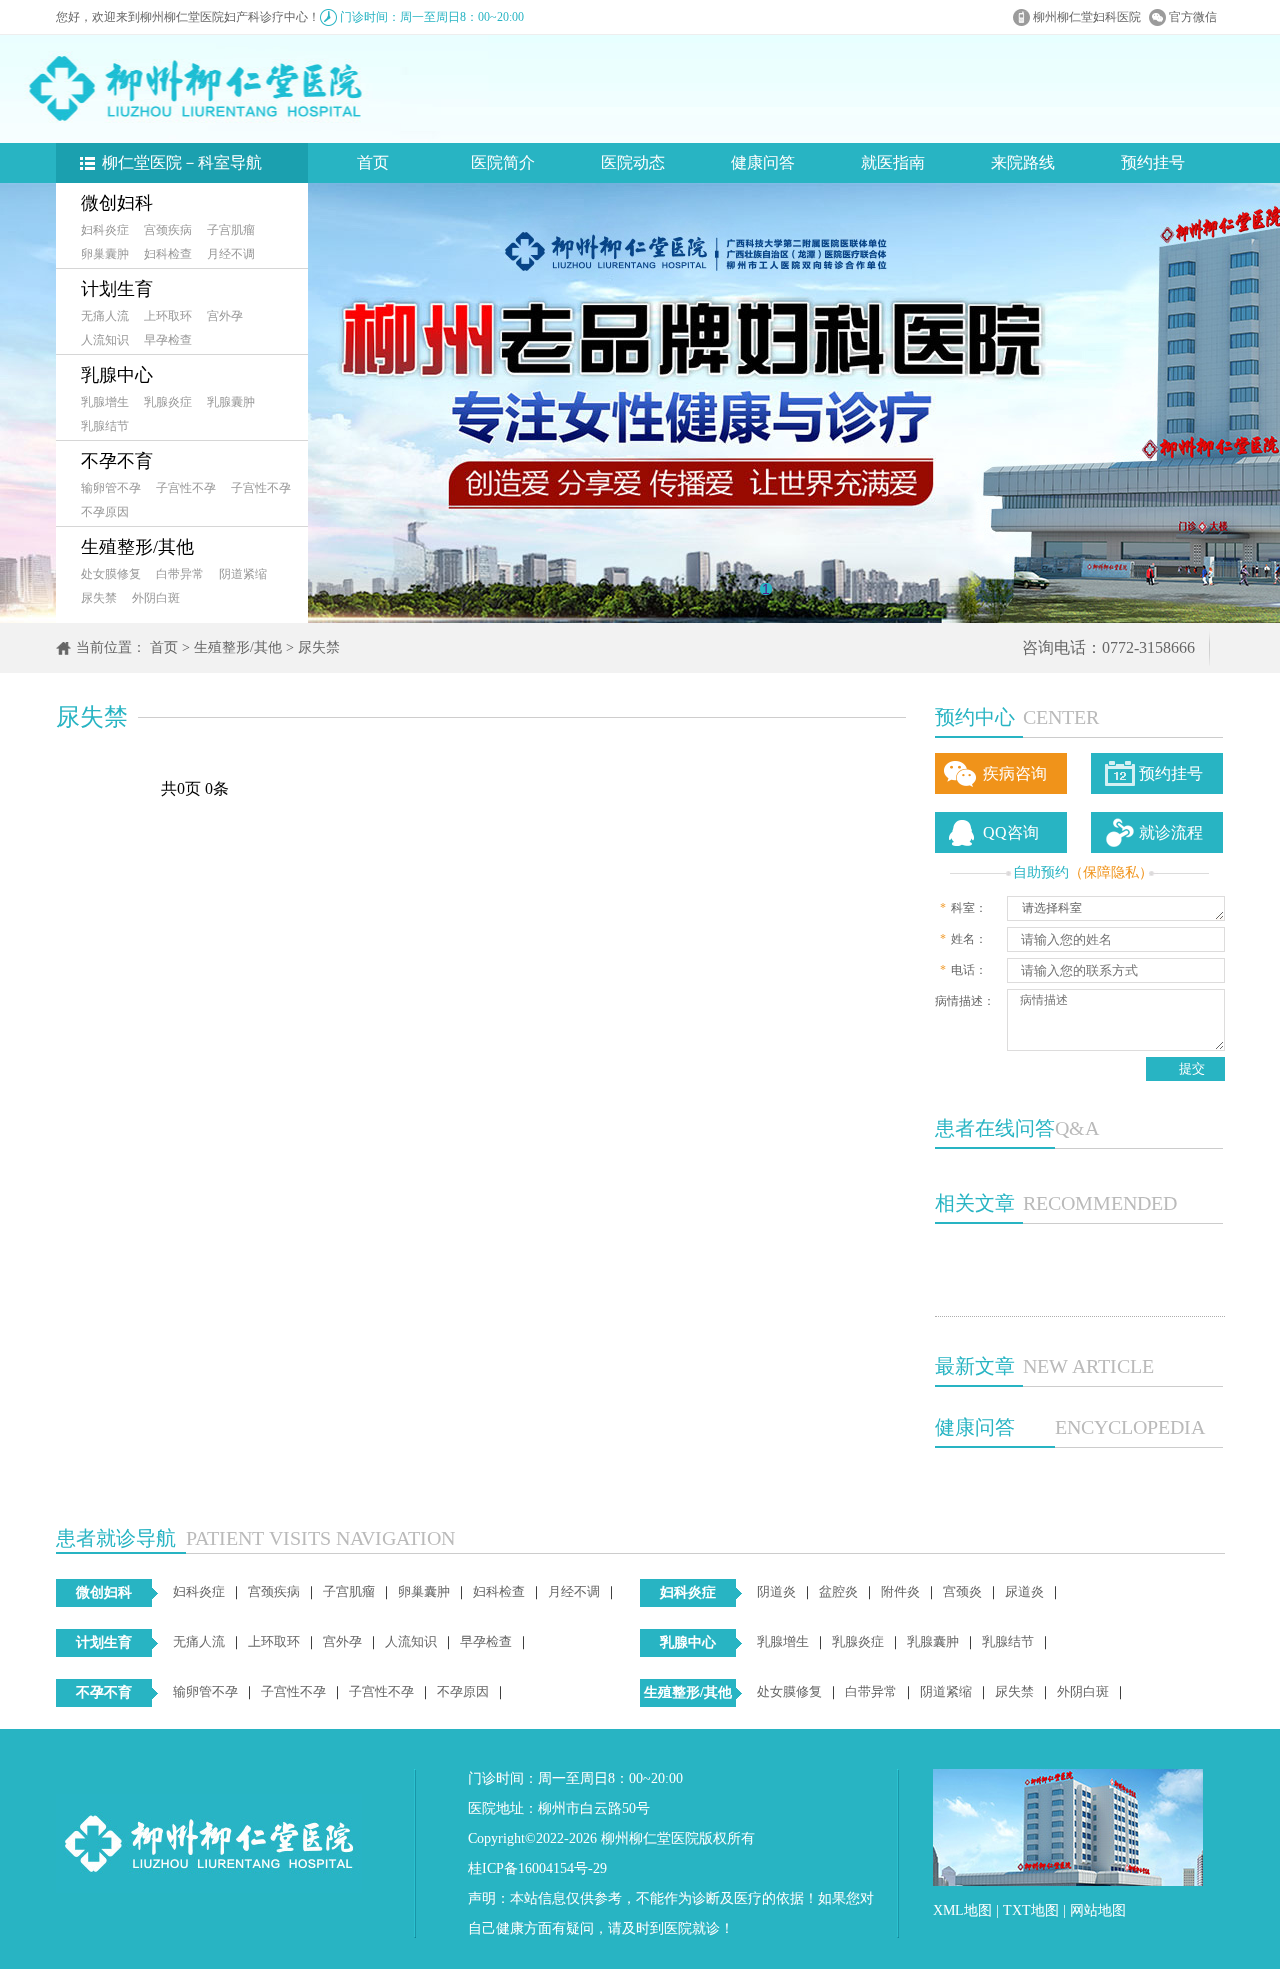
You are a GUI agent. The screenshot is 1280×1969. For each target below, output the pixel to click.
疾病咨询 (1015, 773)
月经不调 (231, 254)
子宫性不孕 (186, 488)
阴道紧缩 (243, 574)
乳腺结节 (105, 426)
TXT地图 (1031, 1910)
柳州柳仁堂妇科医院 (1087, 17)
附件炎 (900, 1591)
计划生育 (117, 289)
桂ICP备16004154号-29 (537, 1868)
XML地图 (962, 1910)
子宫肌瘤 (231, 230)
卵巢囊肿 (105, 254)
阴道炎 (776, 1591)
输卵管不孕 (111, 488)
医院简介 (503, 162)
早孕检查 (168, 340)
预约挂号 (1153, 162)
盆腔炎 (838, 1591)
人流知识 (105, 340)
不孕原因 (105, 512)
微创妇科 (117, 203)
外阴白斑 (156, 598)
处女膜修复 (111, 574)
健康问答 (763, 162)
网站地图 (1098, 1910)
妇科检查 (168, 254)
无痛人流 (105, 316)
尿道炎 (1024, 1591)
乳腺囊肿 (231, 402)
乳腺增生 (105, 402)
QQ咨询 (1011, 832)
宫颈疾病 (168, 230)
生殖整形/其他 (137, 547)
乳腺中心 (117, 375)
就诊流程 (1171, 832)
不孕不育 (117, 461)
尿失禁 (99, 598)
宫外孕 (225, 316)
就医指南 (893, 162)
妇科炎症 (105, 230)
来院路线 (1023, 162)
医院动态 (633, 162)
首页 (373, 162)
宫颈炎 (962, 1591)
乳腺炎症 (168, 402)
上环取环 (168, 316)
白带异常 (180, 574)
